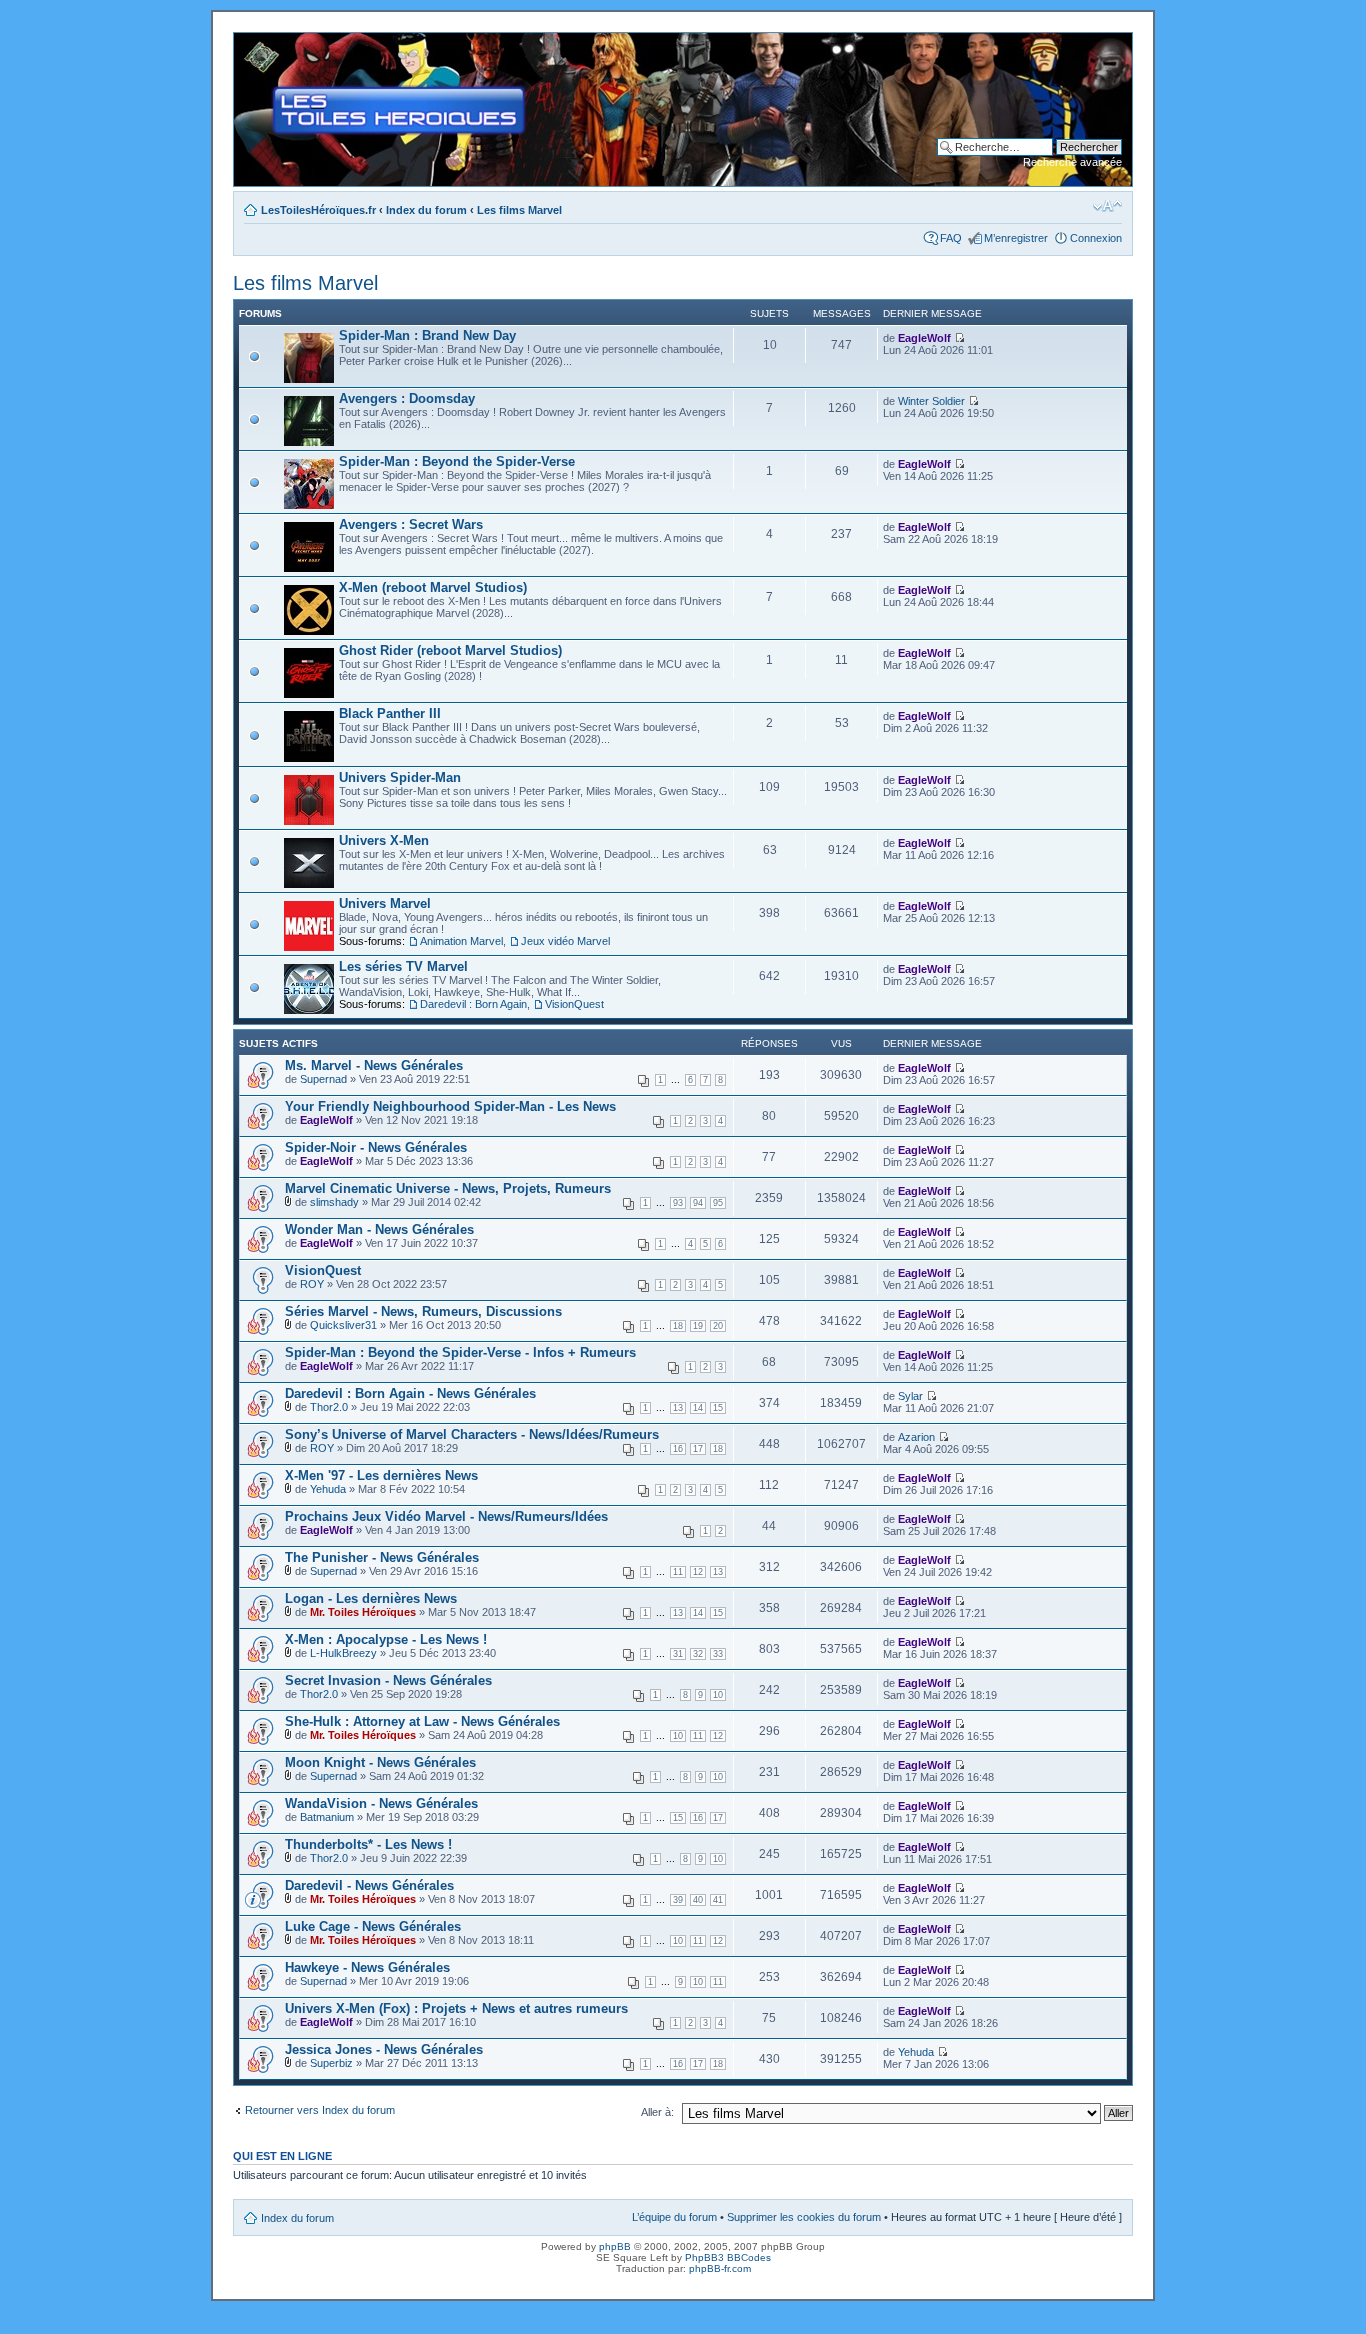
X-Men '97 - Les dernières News (381, 1475)
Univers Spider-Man (400, 777)
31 (678, 1654)
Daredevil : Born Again (473, 1004)
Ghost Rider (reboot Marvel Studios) (450, 650)
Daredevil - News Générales (369, 1885)
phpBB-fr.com (720, 2268)
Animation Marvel (461, 941)
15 (718, 1408)
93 (678, 1203)
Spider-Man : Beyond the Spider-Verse (457, 461)
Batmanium (327, 1817)
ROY (312, 1284)
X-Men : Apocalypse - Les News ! (386, 1639)
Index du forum (426, 210)
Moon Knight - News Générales (380, 1762)
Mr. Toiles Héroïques (363, 1612)
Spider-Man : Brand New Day (427, 335)
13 (678, 1408)
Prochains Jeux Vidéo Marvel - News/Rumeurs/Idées (446, 1516)
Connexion (1096, 238)
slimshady (334, 1202)
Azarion (916, 1437)
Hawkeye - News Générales (367, 1967)
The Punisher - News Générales (382, 1557)
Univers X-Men (384, 840)
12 (698, 1572)
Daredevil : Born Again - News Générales (410, 1393)
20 (718, 1326)
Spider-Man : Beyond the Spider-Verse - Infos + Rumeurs (460, 1352)
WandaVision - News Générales (381, 1803)
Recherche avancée (1072, 162)
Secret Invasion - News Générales (388, 1680)
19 (698, 1326)
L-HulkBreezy (343, 1653)
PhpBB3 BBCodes (728, 2257)
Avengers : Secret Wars (411, 524)
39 (678, 1900)
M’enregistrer (1016, 238)
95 (718, 1203)
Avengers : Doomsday (407, 398)
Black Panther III (390, 713)
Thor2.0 (329, 1407)
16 (678, 1449)
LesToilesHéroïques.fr (318, 210)
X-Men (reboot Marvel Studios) (433, 587)
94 (698, 1203)
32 (698, 1654)
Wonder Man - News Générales (379, 1229)
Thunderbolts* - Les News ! (368, 1844)
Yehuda (328, 1489)
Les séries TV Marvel (403, 966)
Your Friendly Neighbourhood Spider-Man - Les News (450, 1106)
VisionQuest (574, 1004)
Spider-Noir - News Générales (376, 1147)
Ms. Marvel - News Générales (374, 1065)
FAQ (951, 238)
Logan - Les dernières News (371, 1598)
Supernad (323, 1079)
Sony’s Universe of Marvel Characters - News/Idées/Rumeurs (472, 1434)
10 (718, 1695)
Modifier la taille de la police (1107, 206)
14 (698, 1408)
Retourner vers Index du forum (320, 2110)
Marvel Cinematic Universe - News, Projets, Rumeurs (448, 1188)
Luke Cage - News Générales (373, 1926)
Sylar (910, 1396)
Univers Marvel (385, 903)
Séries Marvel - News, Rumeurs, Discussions (423, 1311)
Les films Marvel (519, 210)
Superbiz (331, 2063)
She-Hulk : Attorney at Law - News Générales (422, 1721)
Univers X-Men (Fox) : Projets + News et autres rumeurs (456, 2008)
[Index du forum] (250, 43)
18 (678, 1326)
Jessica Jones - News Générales (384, 2049)
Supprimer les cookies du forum (804, 2217)
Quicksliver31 (343, 1325)
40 (698, 1900)
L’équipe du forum (674, 2217)
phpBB (615, 2246)
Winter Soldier (931, 401)
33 (718, 1654)
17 (698, 1449)
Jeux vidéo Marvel (565, 941)
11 (678, 1572)
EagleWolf (924, 338)
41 (718, 1900)
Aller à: (657, 2112)
